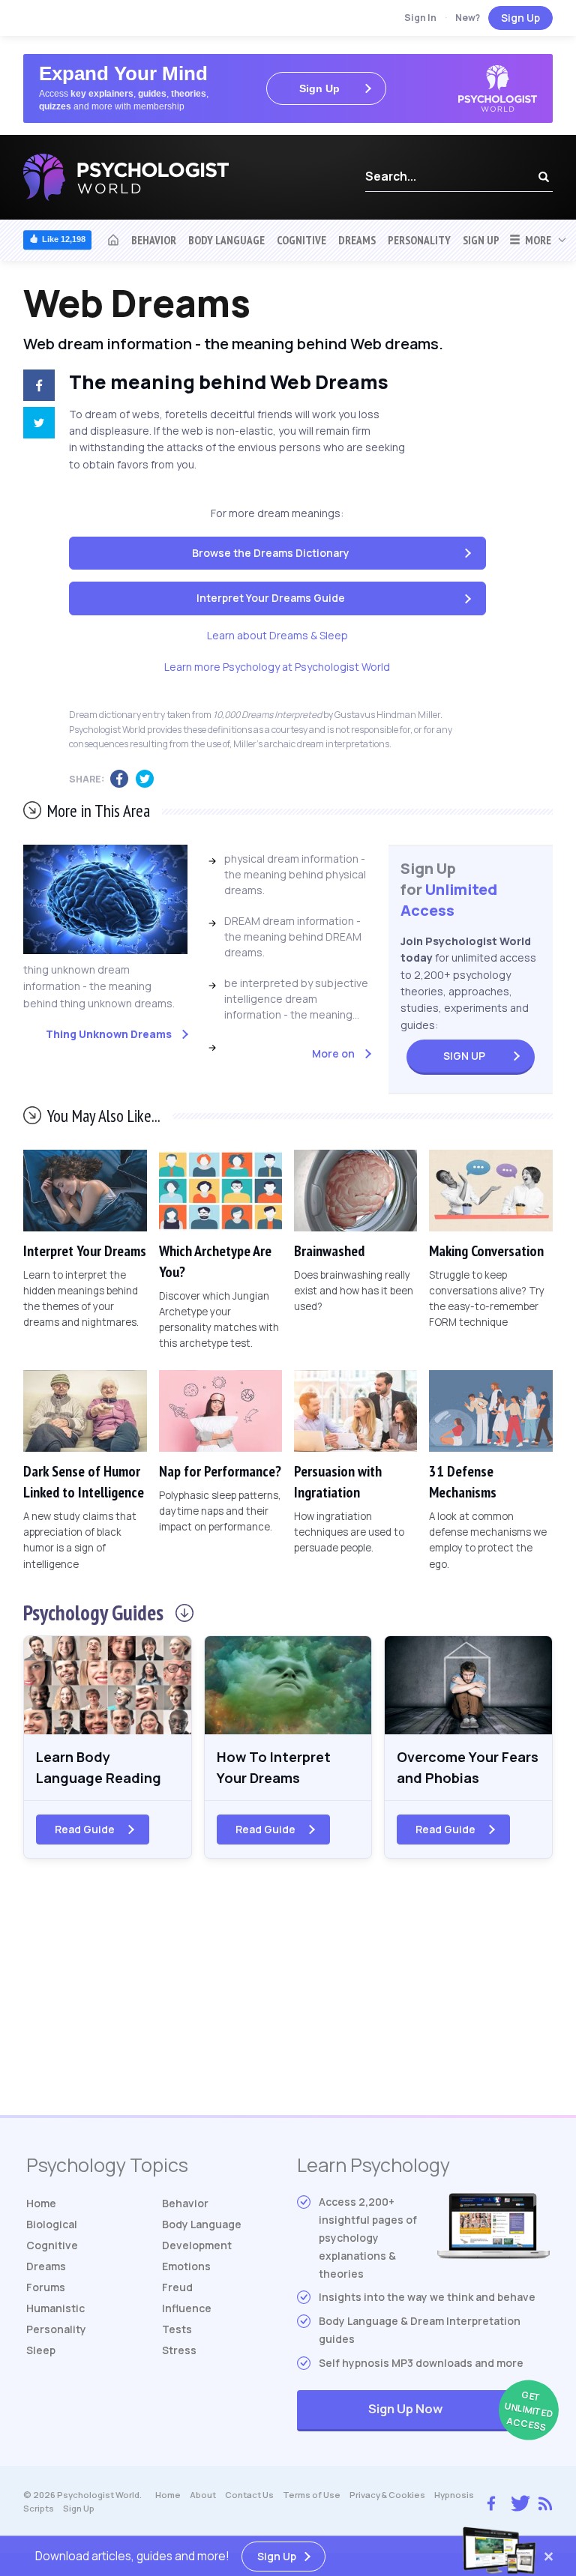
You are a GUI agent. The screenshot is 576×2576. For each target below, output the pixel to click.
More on (333, 1053)
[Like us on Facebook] (491, 2500)
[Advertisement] (288, 1995)
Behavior (154, 240)
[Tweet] (35, 425)
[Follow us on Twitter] (517, 2501)
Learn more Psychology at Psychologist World (277, 667)
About (203, 2495)
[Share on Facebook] (35, 387)
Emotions (186, 2266)
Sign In (420, 18)
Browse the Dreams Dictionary (271, 553)
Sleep (41, 2350)
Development (197, 2245)
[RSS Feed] (545, 2502)
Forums (46, 2287)
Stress (179, 2350)
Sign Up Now (459, 2411)
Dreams (357, 240)
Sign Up (520, 18)
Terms (312, 2495)
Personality (419, 240)
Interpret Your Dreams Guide (271, 598)
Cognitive (301, 240)
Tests (177, 2329)
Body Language (226, 240)
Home (41, 2203)
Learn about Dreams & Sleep (277, 635)
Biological (52, 2224)
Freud (177, 2287)
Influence (187, 2308)
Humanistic (55, 2308)
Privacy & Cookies (387, 2495)
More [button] (536, 240)
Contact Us (249, 2495)
